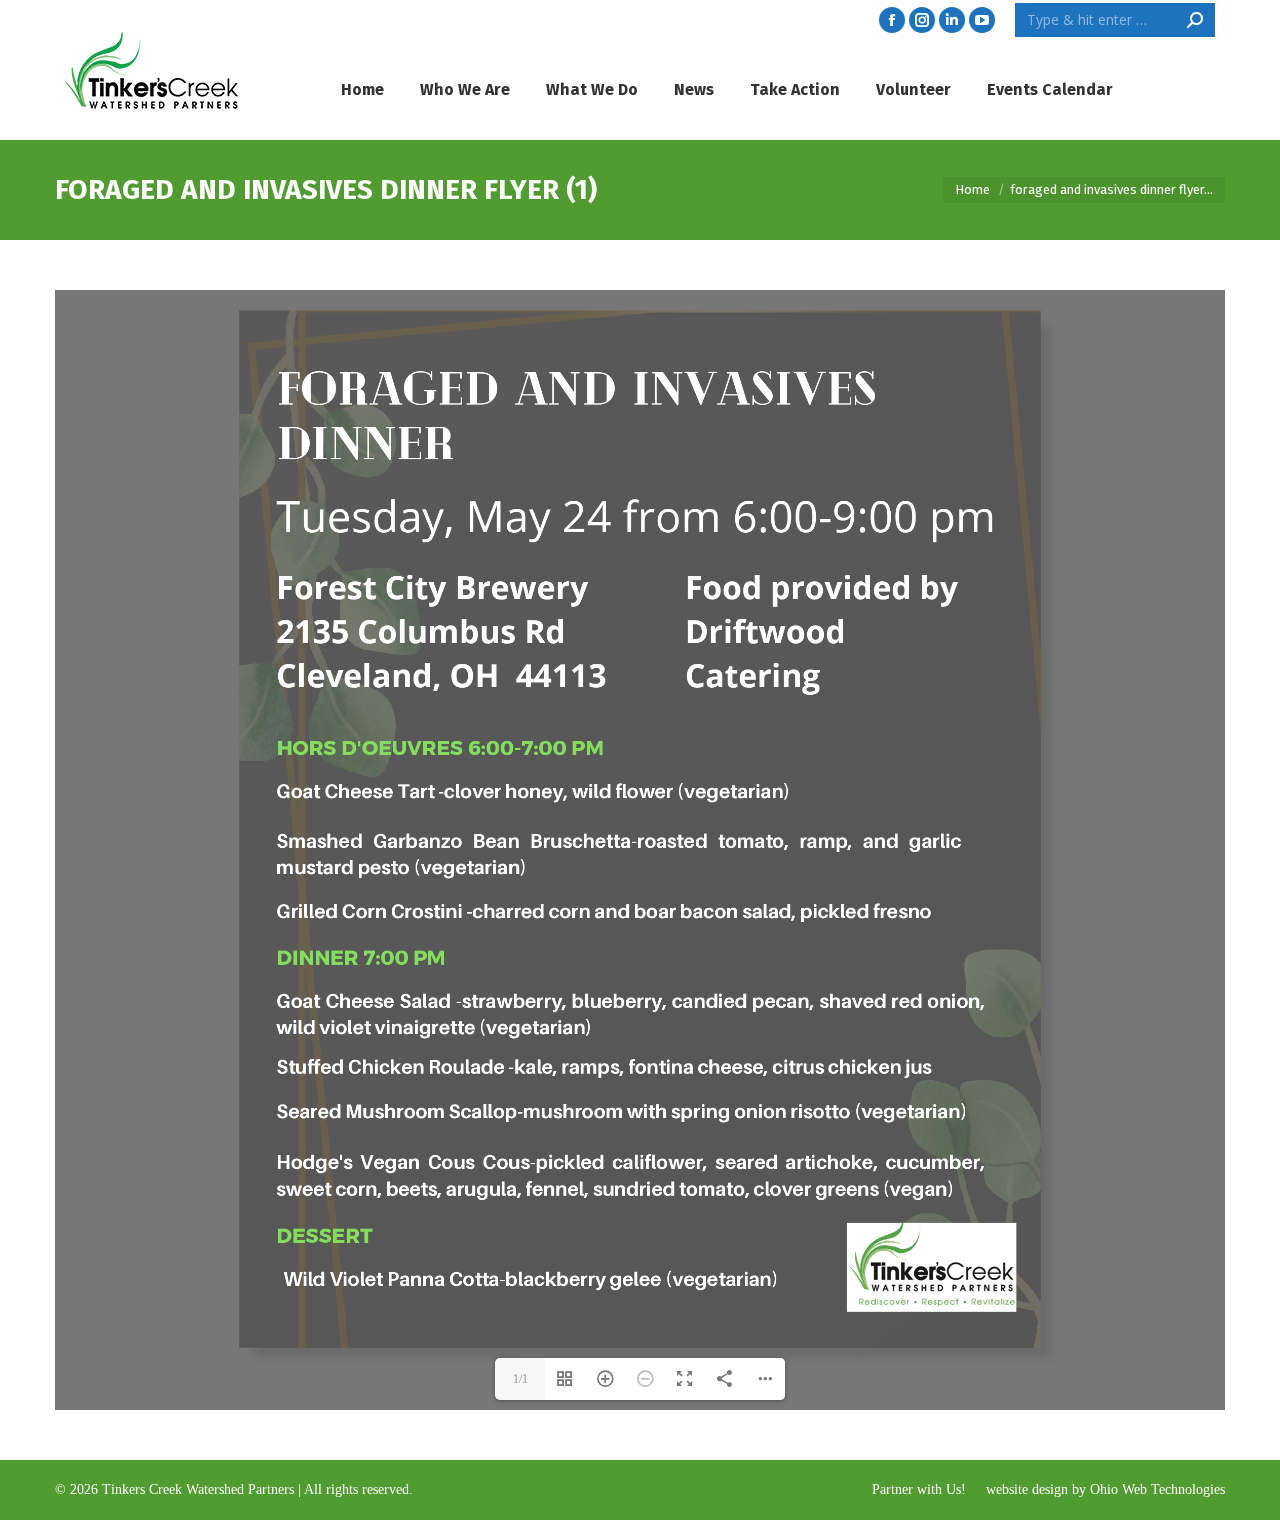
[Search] (1195, 20)
